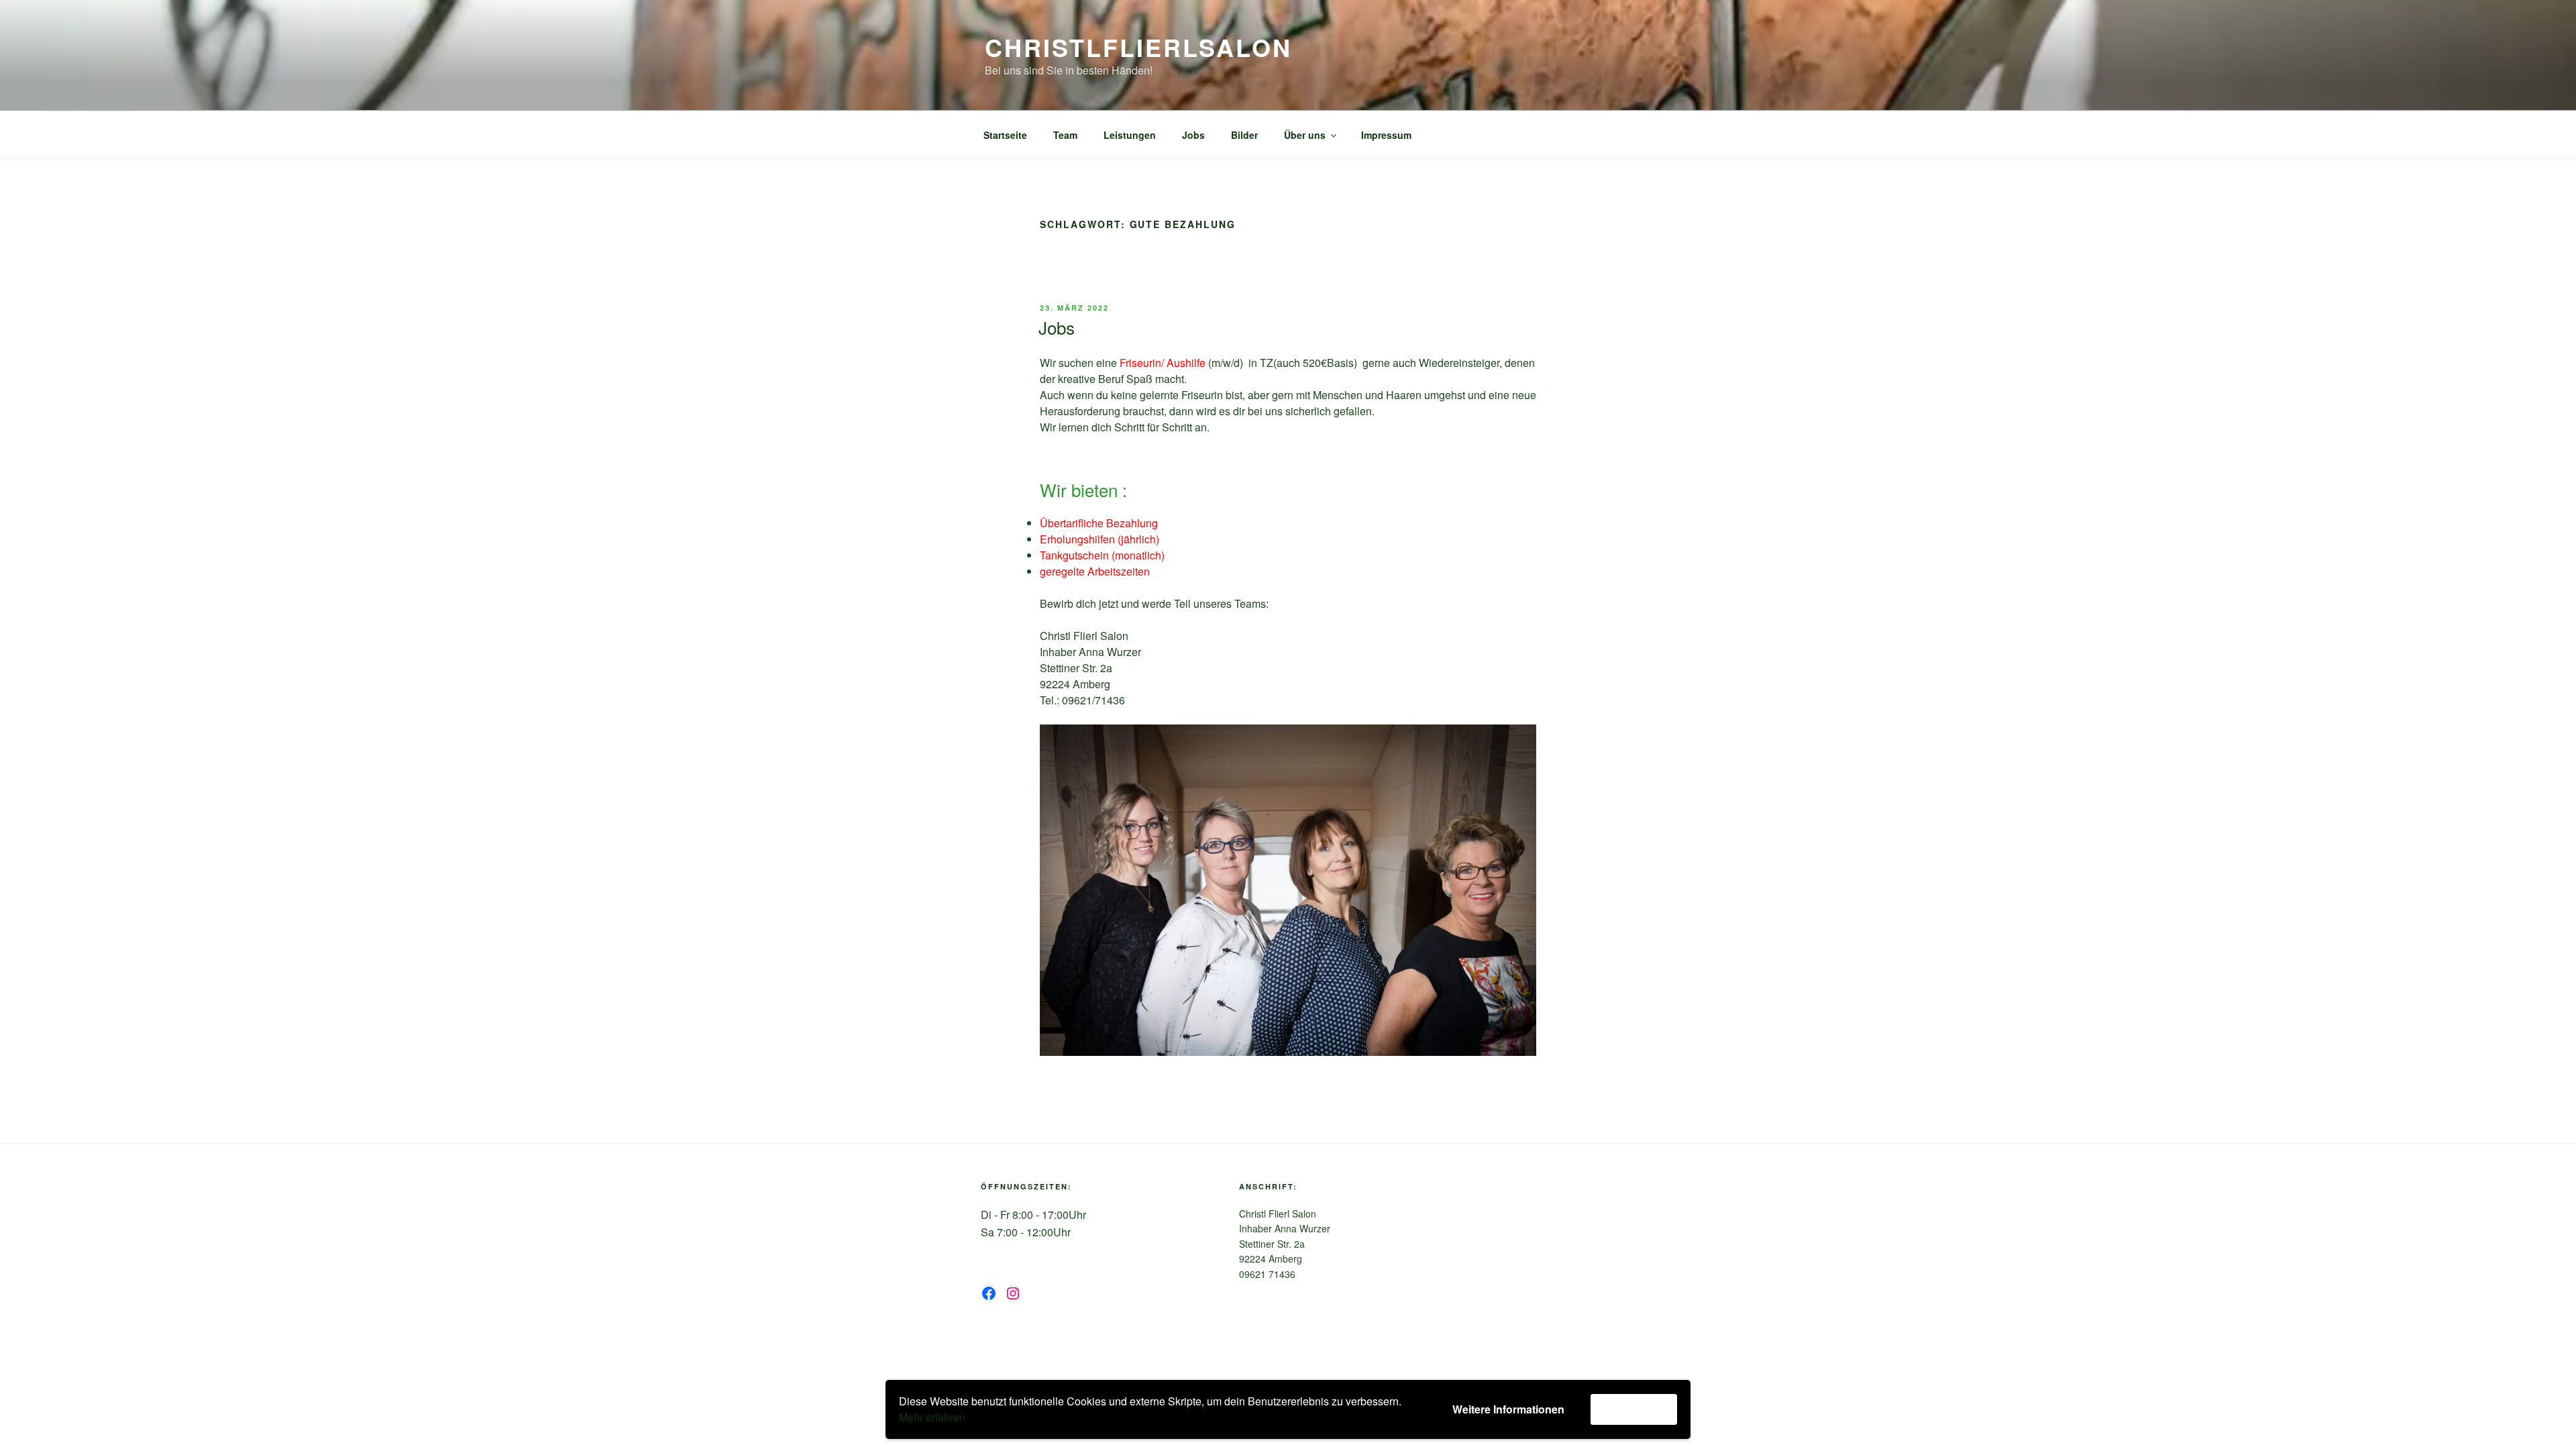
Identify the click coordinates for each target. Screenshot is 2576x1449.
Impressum (1386, 135)
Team (1065, 135)
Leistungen (1130, 135)
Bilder (1244, 135)
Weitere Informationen (1508, 1409)
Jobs (1193, 135)
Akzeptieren (1634, 1409)
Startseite (1005, 135)
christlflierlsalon (1138, 47)
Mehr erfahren (932, 1417)
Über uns (1305, 135)
